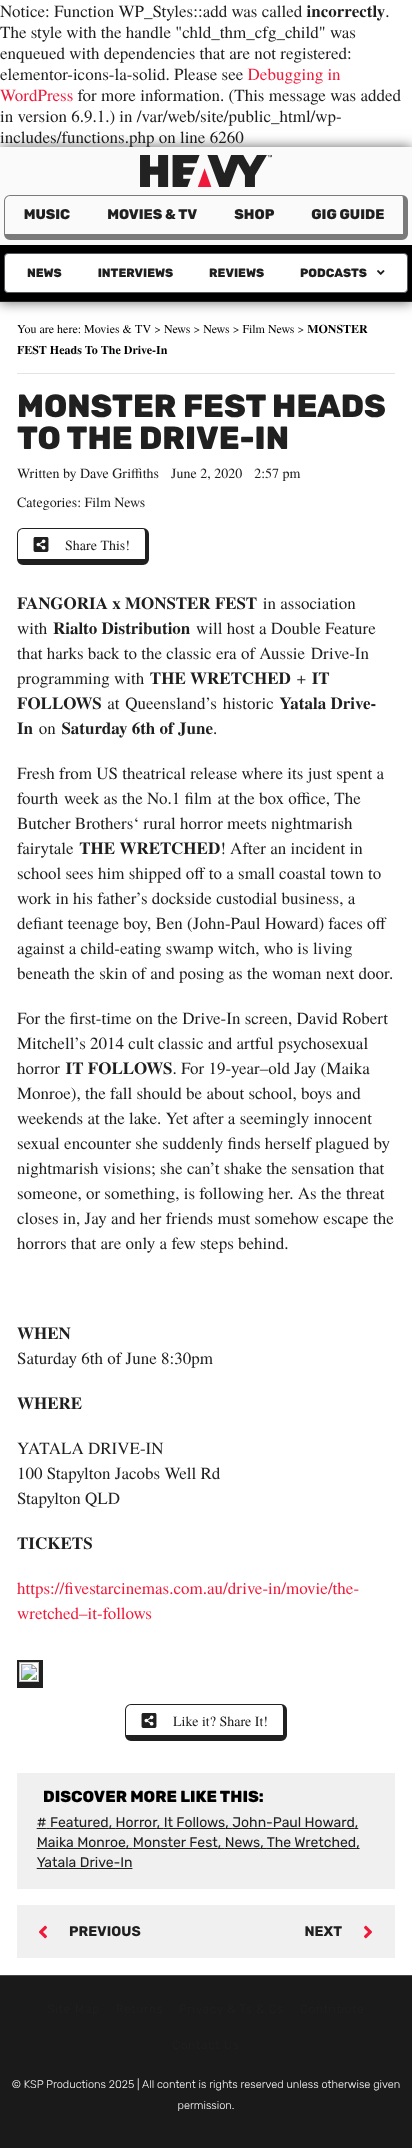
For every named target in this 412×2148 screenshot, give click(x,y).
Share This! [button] (97, 544)
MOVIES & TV (152, 214)
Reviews (236, 273)
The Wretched (311, 1842)
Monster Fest (175, 1842)
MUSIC (47, 214)
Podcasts (333, 273)
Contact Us (205, 2045)
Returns (140, 2009)
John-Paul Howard (293, 1822)
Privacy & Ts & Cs (231, 2009)
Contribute (332, 2009)
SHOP (254, 214)
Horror (136, 1822)
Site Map (74, 2009)
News (44, 273)
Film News (268, 329)
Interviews (136, 273)
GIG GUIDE (347, 214)
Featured (79, 1822)
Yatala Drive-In (85, 1862)
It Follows (195, 1822)
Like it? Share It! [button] (220, 1720)
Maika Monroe (81, 1842)
